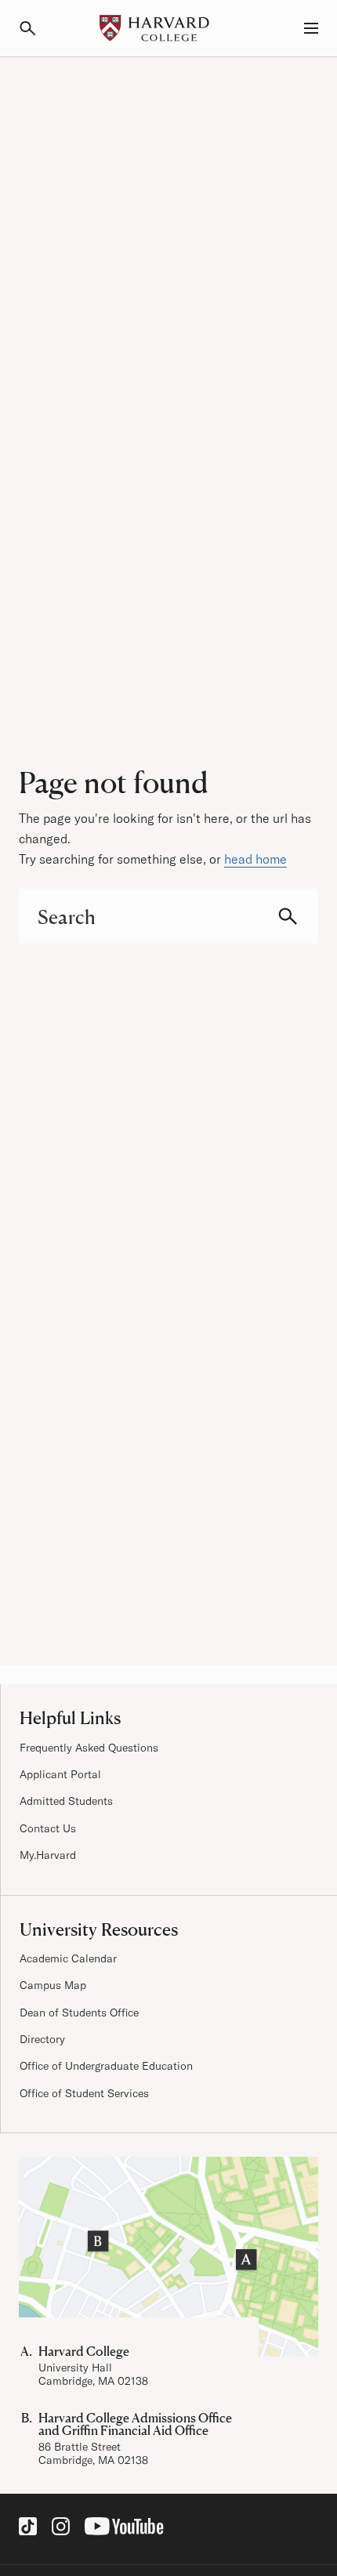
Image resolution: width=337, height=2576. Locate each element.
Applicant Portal (60, 1774)
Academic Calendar (68, 1958)
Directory (42, 2039)
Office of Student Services (84, 2093)
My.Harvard (48, 1855)
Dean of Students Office (79, 2013)
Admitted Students (66, 1801)
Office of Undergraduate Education (106, 2066)
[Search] (34, 28)
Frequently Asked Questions (89, 1748)
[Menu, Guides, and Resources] (303, 28)
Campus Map (53, 1985)
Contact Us (48, 1828)
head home (255, 859)
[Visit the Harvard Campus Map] (168, 2257)
